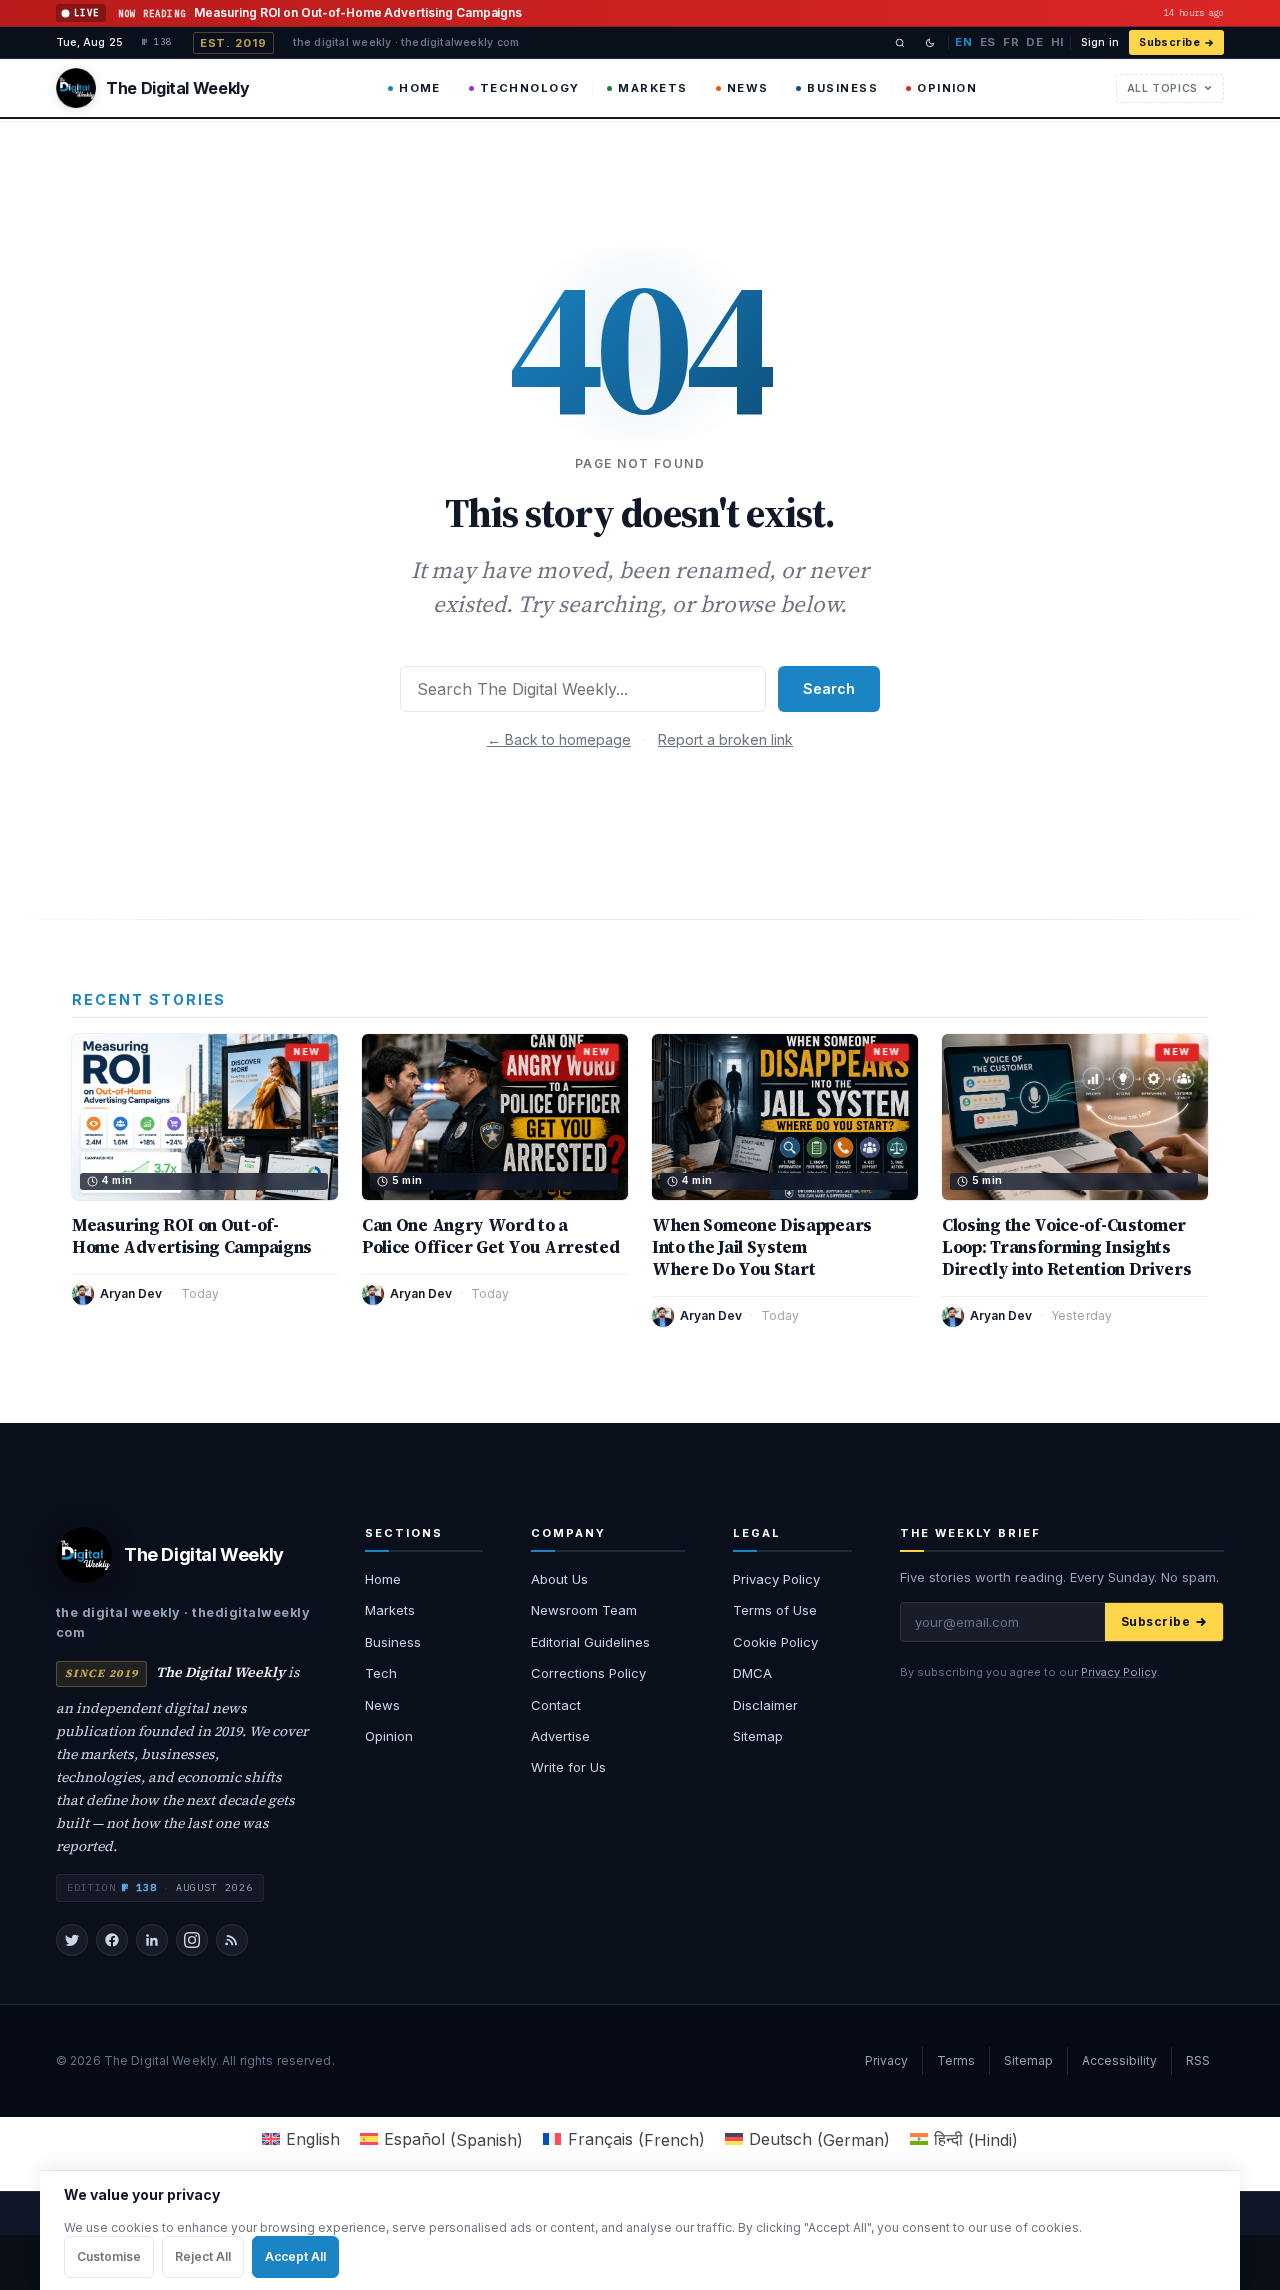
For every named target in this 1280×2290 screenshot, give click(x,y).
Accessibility (1119, 2060)
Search (829, 688)
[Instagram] (192, 1940)
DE (1034, 42)
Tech (381, 1673)
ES (988, 42)
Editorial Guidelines (590, 1642)
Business (842, 88)
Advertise (560, 1736)
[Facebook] (112, 1940)
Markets (652, 88)
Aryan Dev (131, 1293)
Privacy (886, 2060)
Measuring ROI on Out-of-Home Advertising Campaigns (192, 1236)
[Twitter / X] (72, 1940)
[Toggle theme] (930, 43)
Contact (556, 1705)
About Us (559, 1579)
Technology (530, 88)
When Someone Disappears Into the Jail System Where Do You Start (762, 1247)
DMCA (752, 1673)
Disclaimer (765, 1705)
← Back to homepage (559, 739)
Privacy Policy (776, 1579)
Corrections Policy (588, 1673)
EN (963, 42)
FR (1011, 42)
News (748, 88)
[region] (640, 2230)
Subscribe (1169, 42)
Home (420, 88)
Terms (956, 2060)
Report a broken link (725, 739)
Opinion (947, 88)
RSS (1198, 2060)
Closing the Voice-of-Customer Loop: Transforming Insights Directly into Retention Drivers (1067, 1247)
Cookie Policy (775, 1642)
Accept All (295, 2256)
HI (1057, 42)
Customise (109, 2256)
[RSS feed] (232, 1940)
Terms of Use (775, 1610)
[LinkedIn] (152, 1940)
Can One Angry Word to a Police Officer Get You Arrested (491, 1236)
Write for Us (568, 1767)
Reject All (203, 2256)
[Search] (900, 43)
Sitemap (758, 1736)
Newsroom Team (584, 1610)
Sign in (1100, 42)
